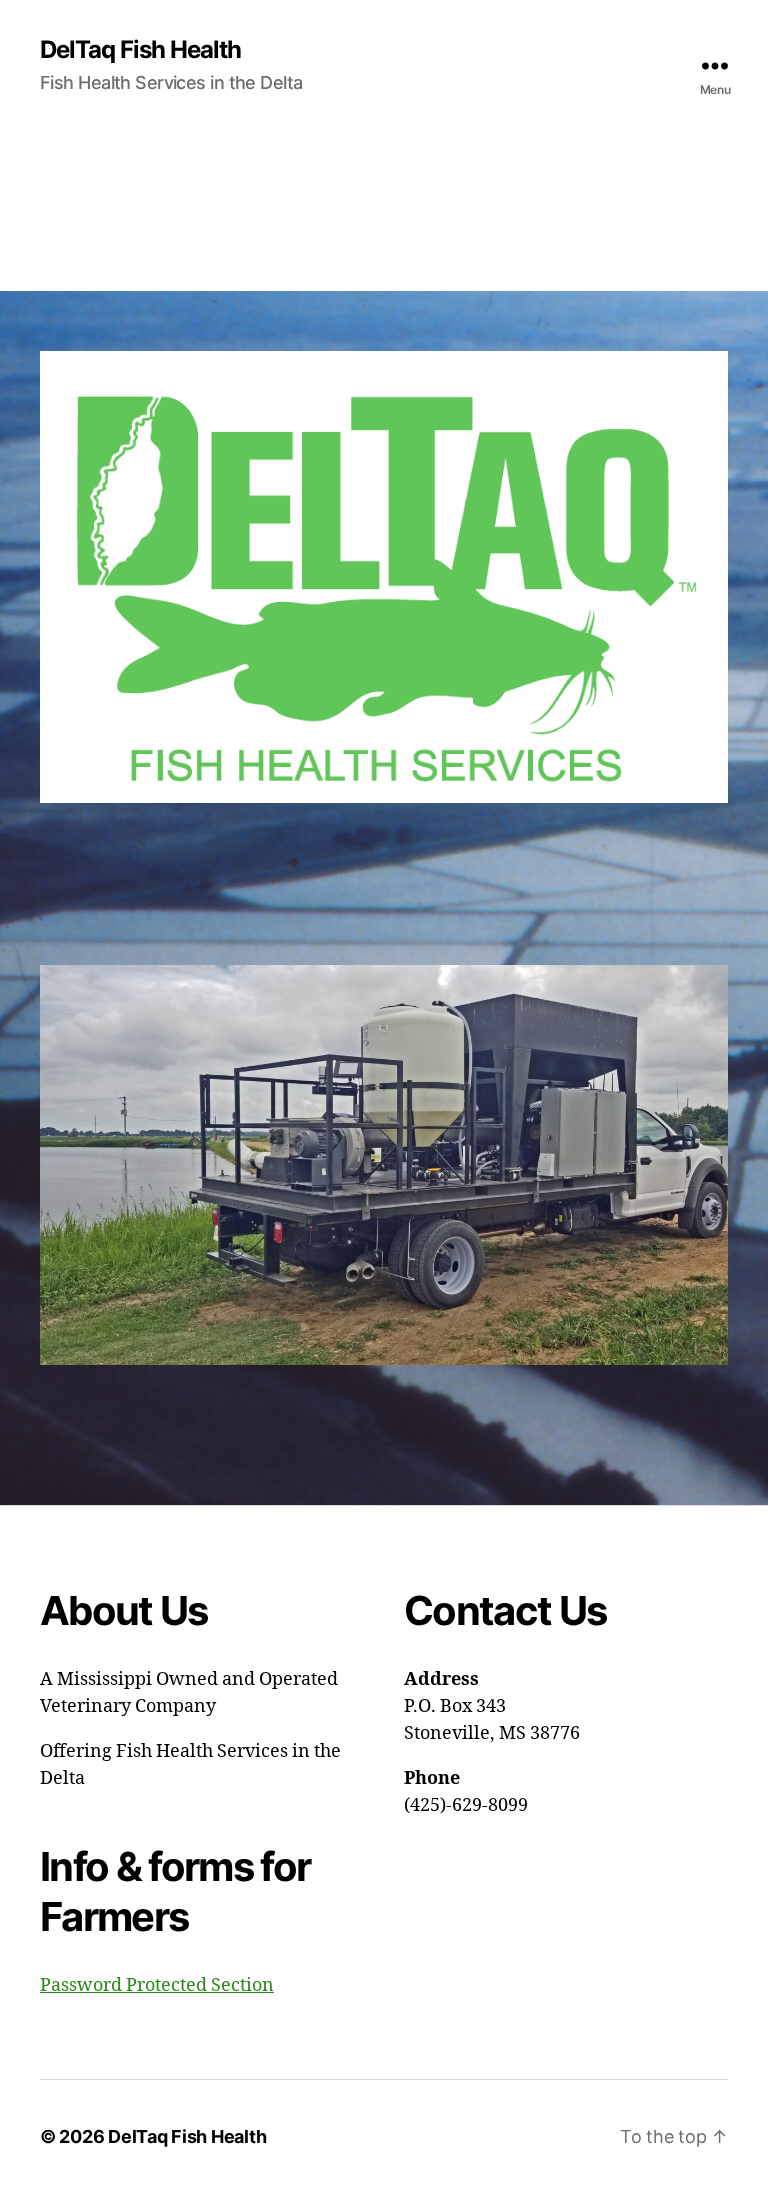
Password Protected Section (157, 1985)
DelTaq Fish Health (140, 50)
